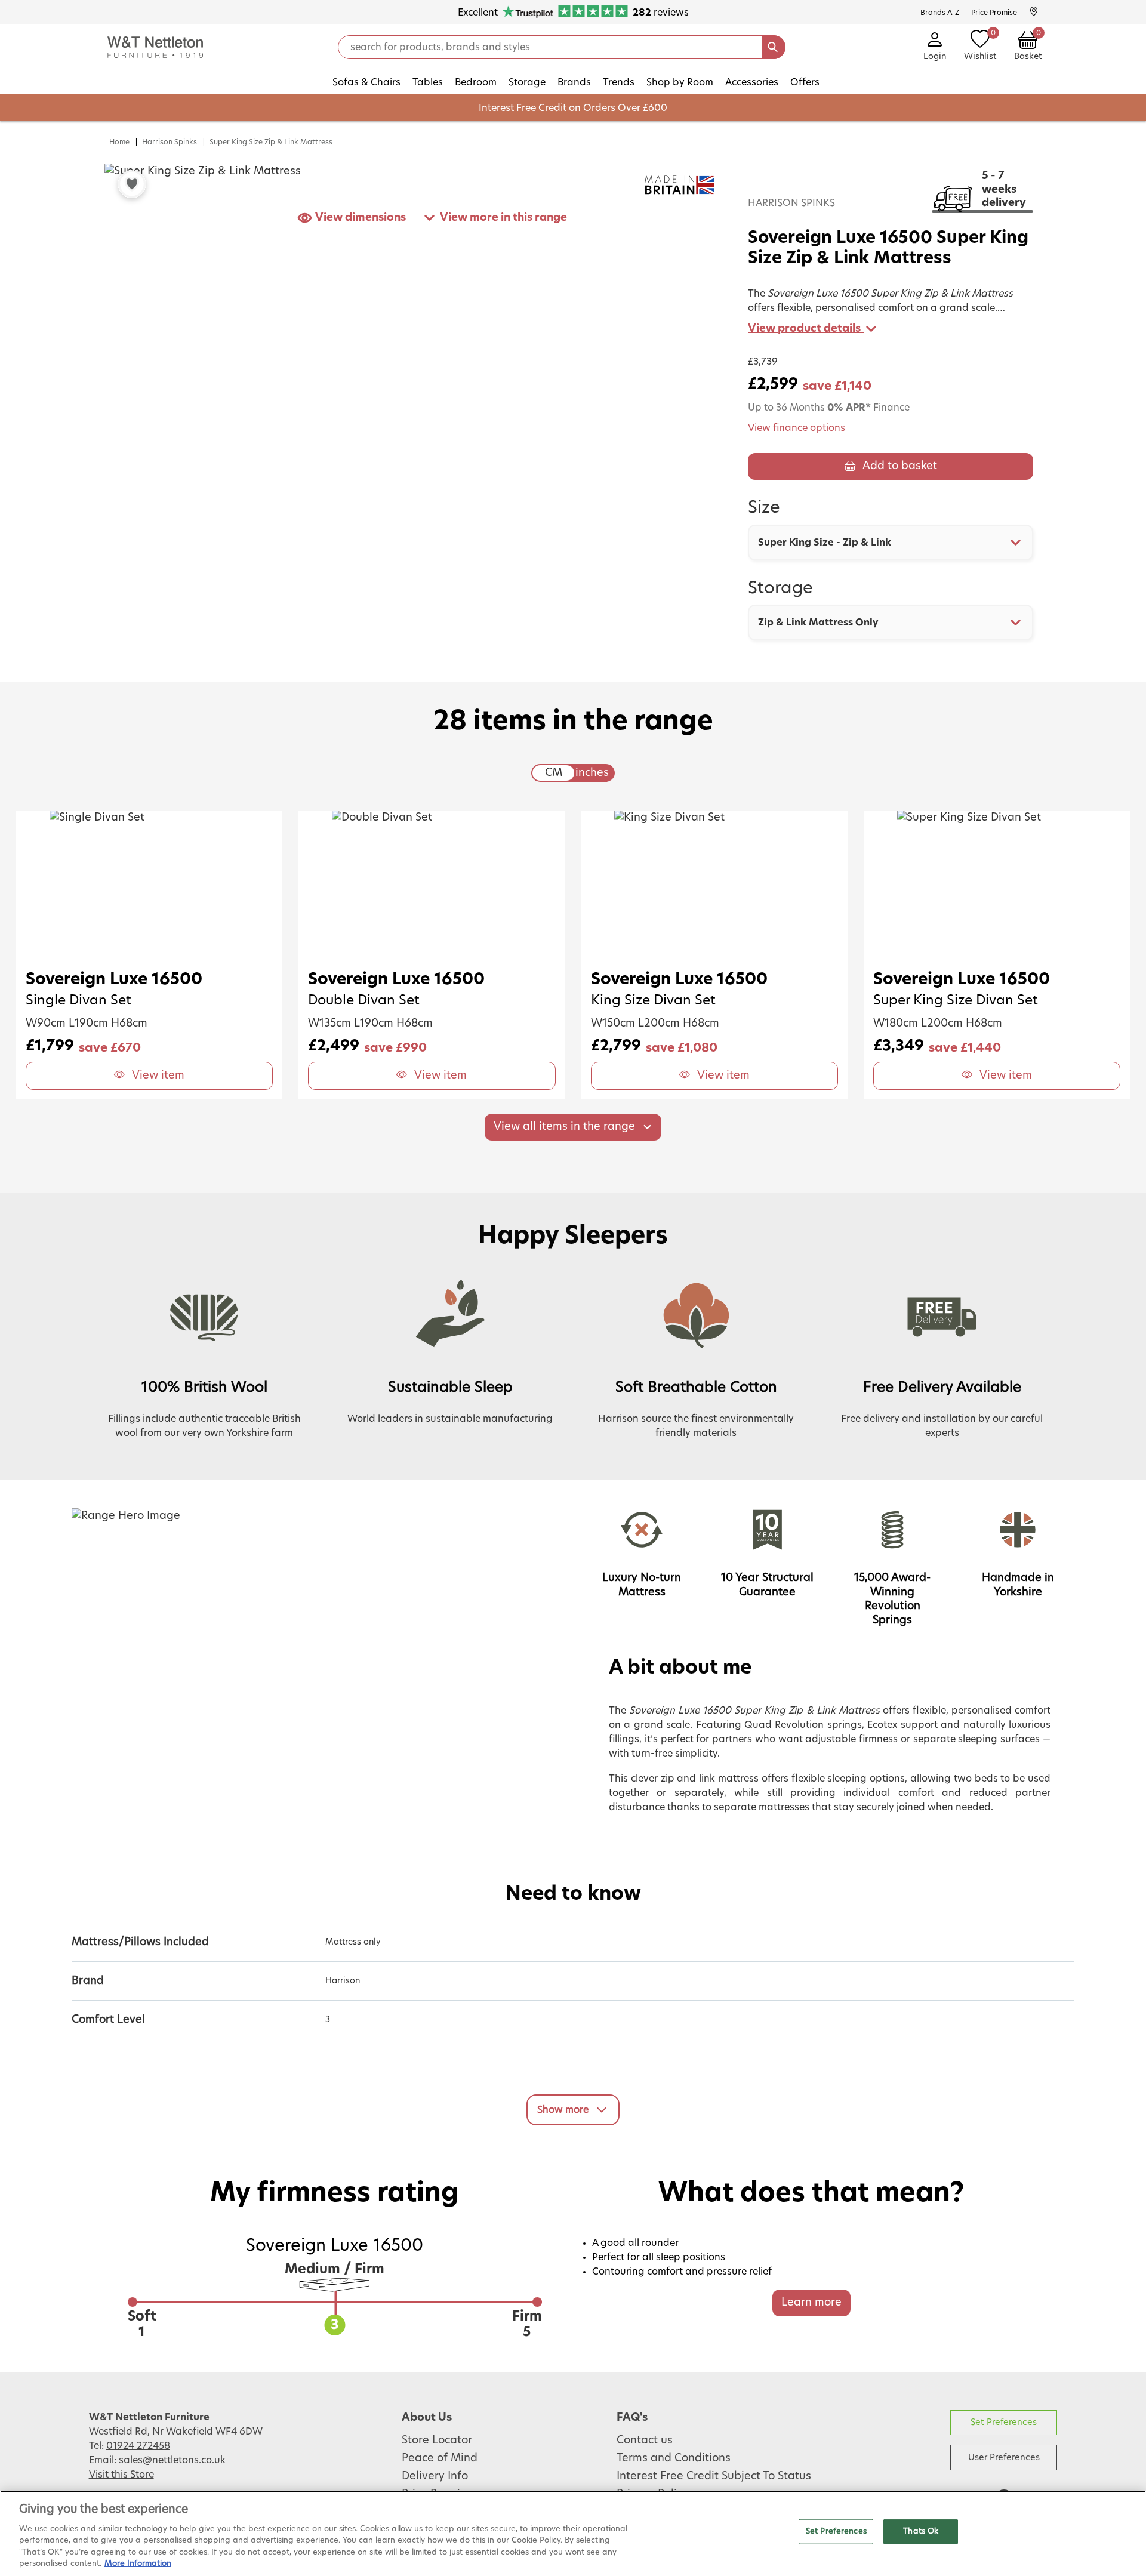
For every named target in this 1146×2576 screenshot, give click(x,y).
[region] (573, 2533)
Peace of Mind (440, 2458)
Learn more (811, 2303)
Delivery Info (435, 2476)
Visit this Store (121, 2475)
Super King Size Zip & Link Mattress (271, 142)
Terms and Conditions (674, 2458)
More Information (138, 2564)
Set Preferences (1004, 2422)
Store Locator (437, 2441)
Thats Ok (921, 2532)
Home (119, 142)
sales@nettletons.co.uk (172, 2460)
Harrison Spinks (170, 142)
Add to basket (900, 466)
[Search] (774, 47)
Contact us (645, 2441)
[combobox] (891, 543)
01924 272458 (138, 2446)
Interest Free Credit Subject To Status (714, 2476)
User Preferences (1004, 2458)
